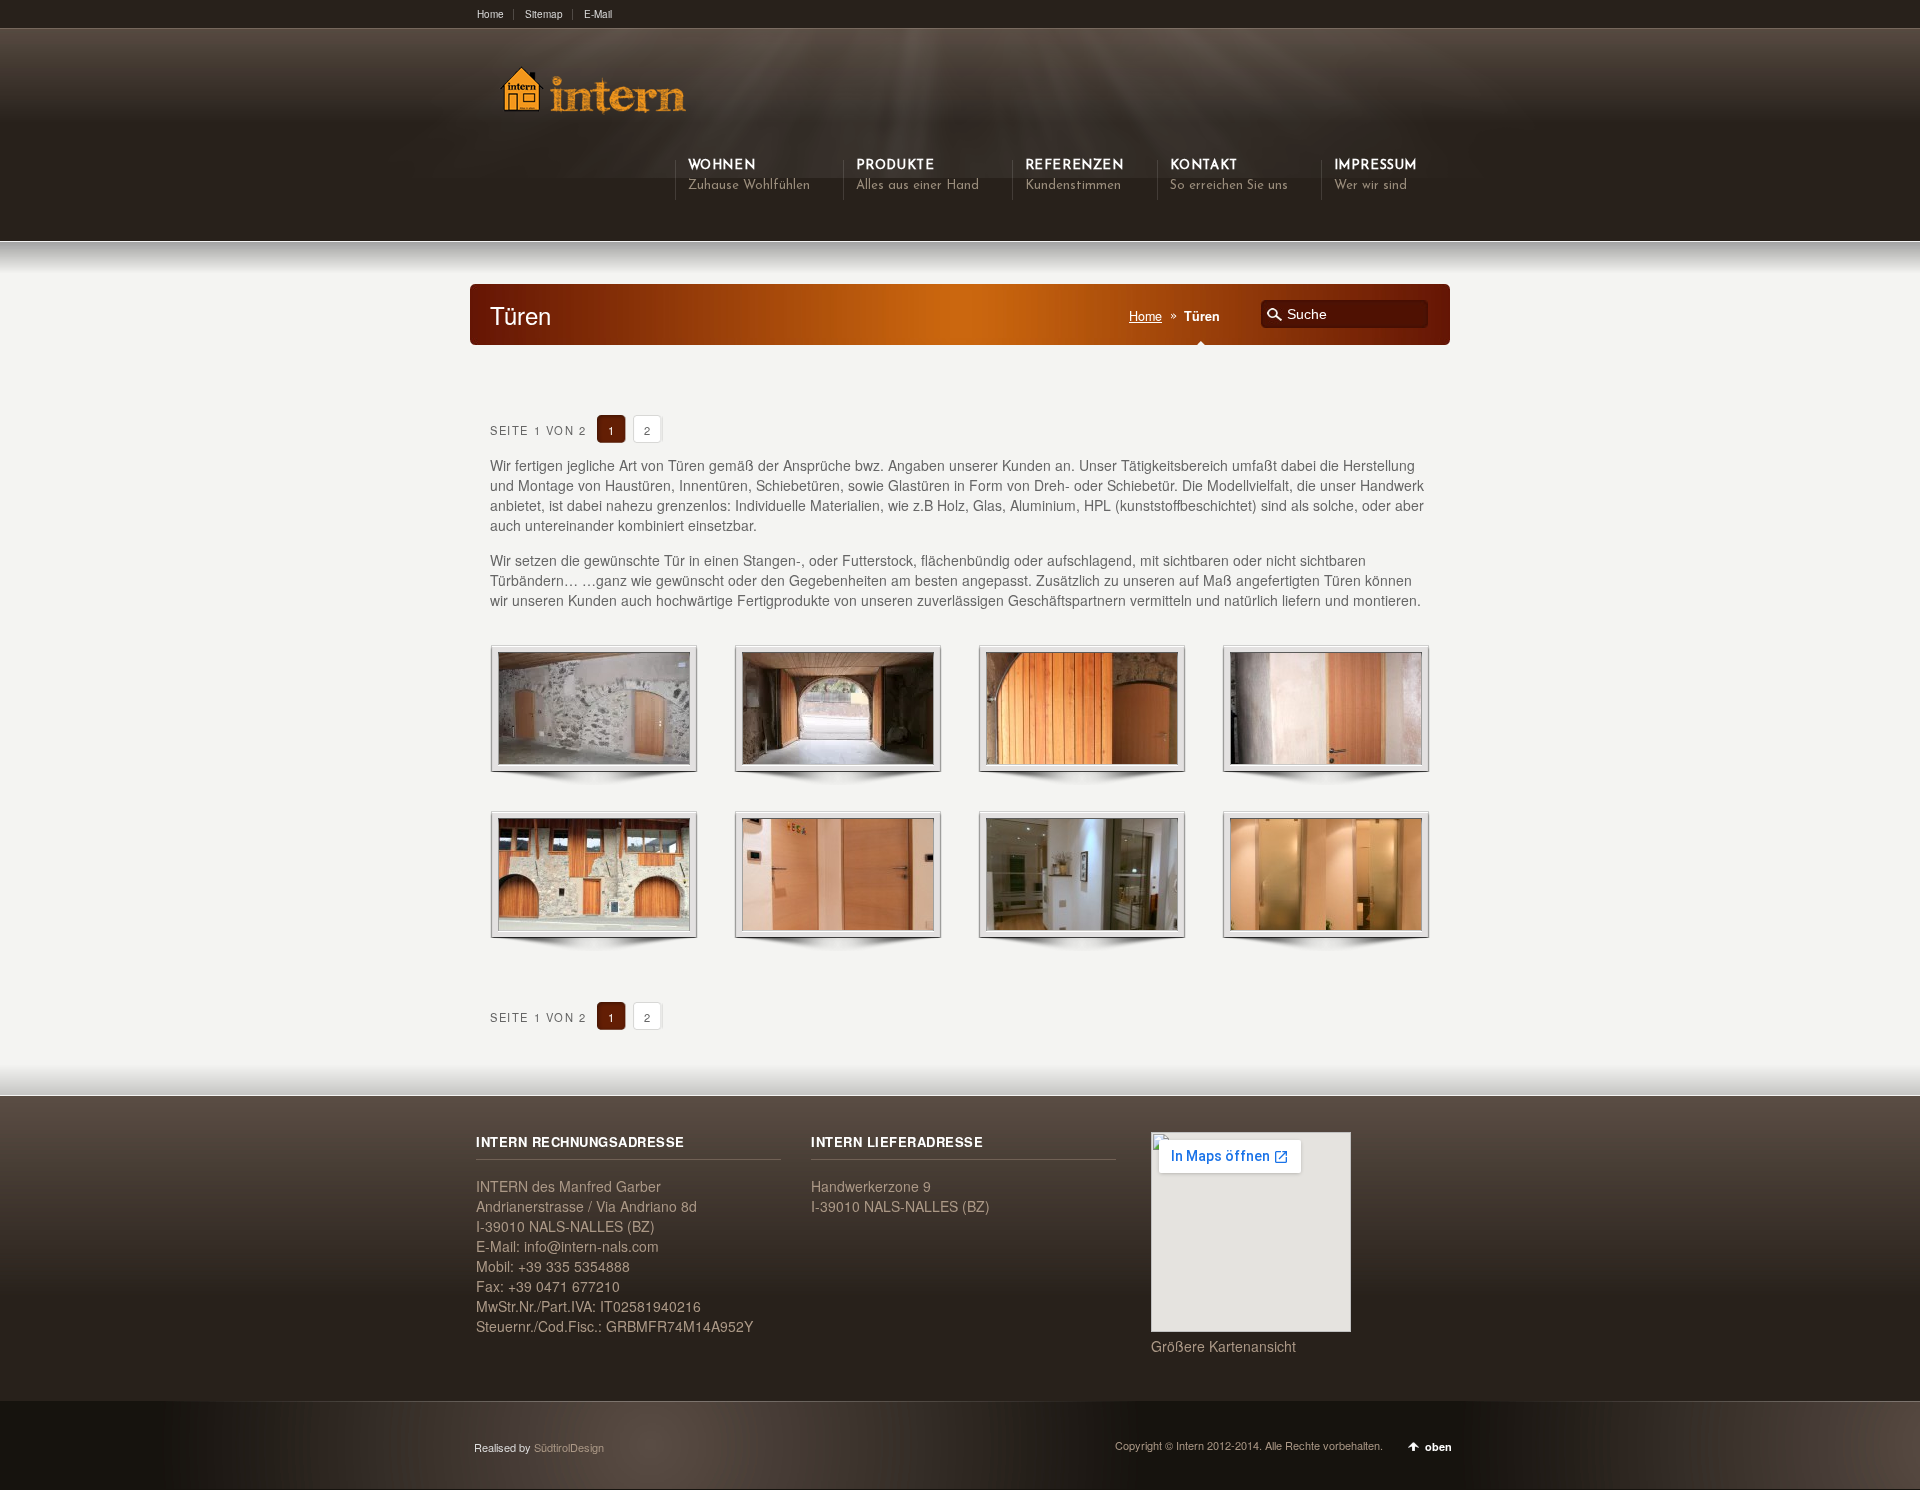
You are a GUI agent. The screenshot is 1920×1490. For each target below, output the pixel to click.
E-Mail (598, 14)
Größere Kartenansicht (1223, 1346)
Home (490, 14)
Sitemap (544, 14)
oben (1438, 1446)
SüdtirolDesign (569, 1447)
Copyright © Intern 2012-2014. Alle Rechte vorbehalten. (1249, 1445)
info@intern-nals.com (591, 1246)
